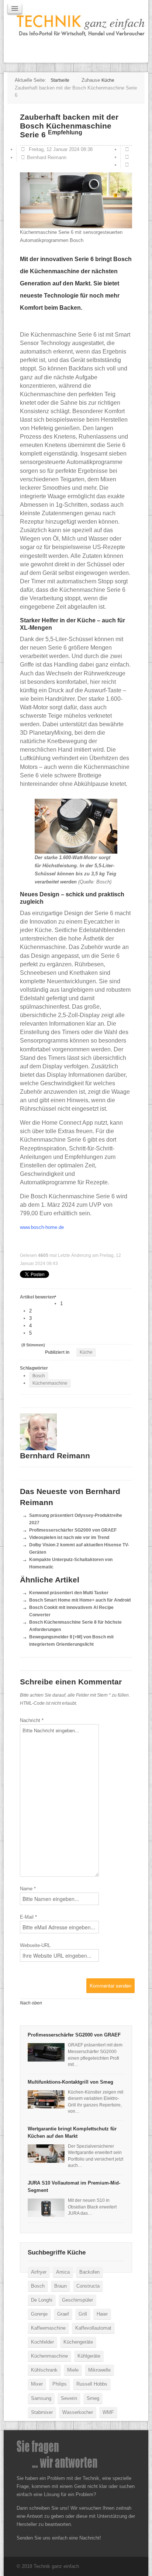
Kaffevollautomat (93, 2328)
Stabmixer (42, 2412)
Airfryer (39, 2272)
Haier (102, 2314)
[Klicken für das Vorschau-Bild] (76, 200)
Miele (73, 2370)
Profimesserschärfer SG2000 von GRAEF (73, 1530)
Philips (60, 2384)
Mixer (37, 2384)
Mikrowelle (99, 2370)
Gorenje (39, 2314)
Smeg (93, 2398)
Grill (83, 2314)
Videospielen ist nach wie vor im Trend (69, 1537)
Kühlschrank (44, 2370)
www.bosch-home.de (42, 1227)
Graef (63, 2314)
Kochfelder (42, 2342)
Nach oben (31, 2003)
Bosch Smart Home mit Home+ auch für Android (80, 1600)
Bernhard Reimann (47, 157)
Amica (63, 2272)
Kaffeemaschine (48, 2328)
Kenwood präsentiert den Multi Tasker (69, 1593)
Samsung (41, 2398)
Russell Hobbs (92, 2384)
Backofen (89, 2272)
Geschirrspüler (77, 2300)
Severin (69, 2398)
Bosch (39, 1376)
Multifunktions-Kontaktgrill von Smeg (70, 2082)
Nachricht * (32, 1720)
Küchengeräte (78, 2342)
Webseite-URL (35, 1945)
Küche (86, 1352)
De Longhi (42, 2300)
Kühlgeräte (89, 2356)
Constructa (88, 2286)
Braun (61, 2286)
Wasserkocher (78, 2412)
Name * (28, 1889)
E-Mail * (28, 1917)
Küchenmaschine (50, 1383)
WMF (108, 2412)
